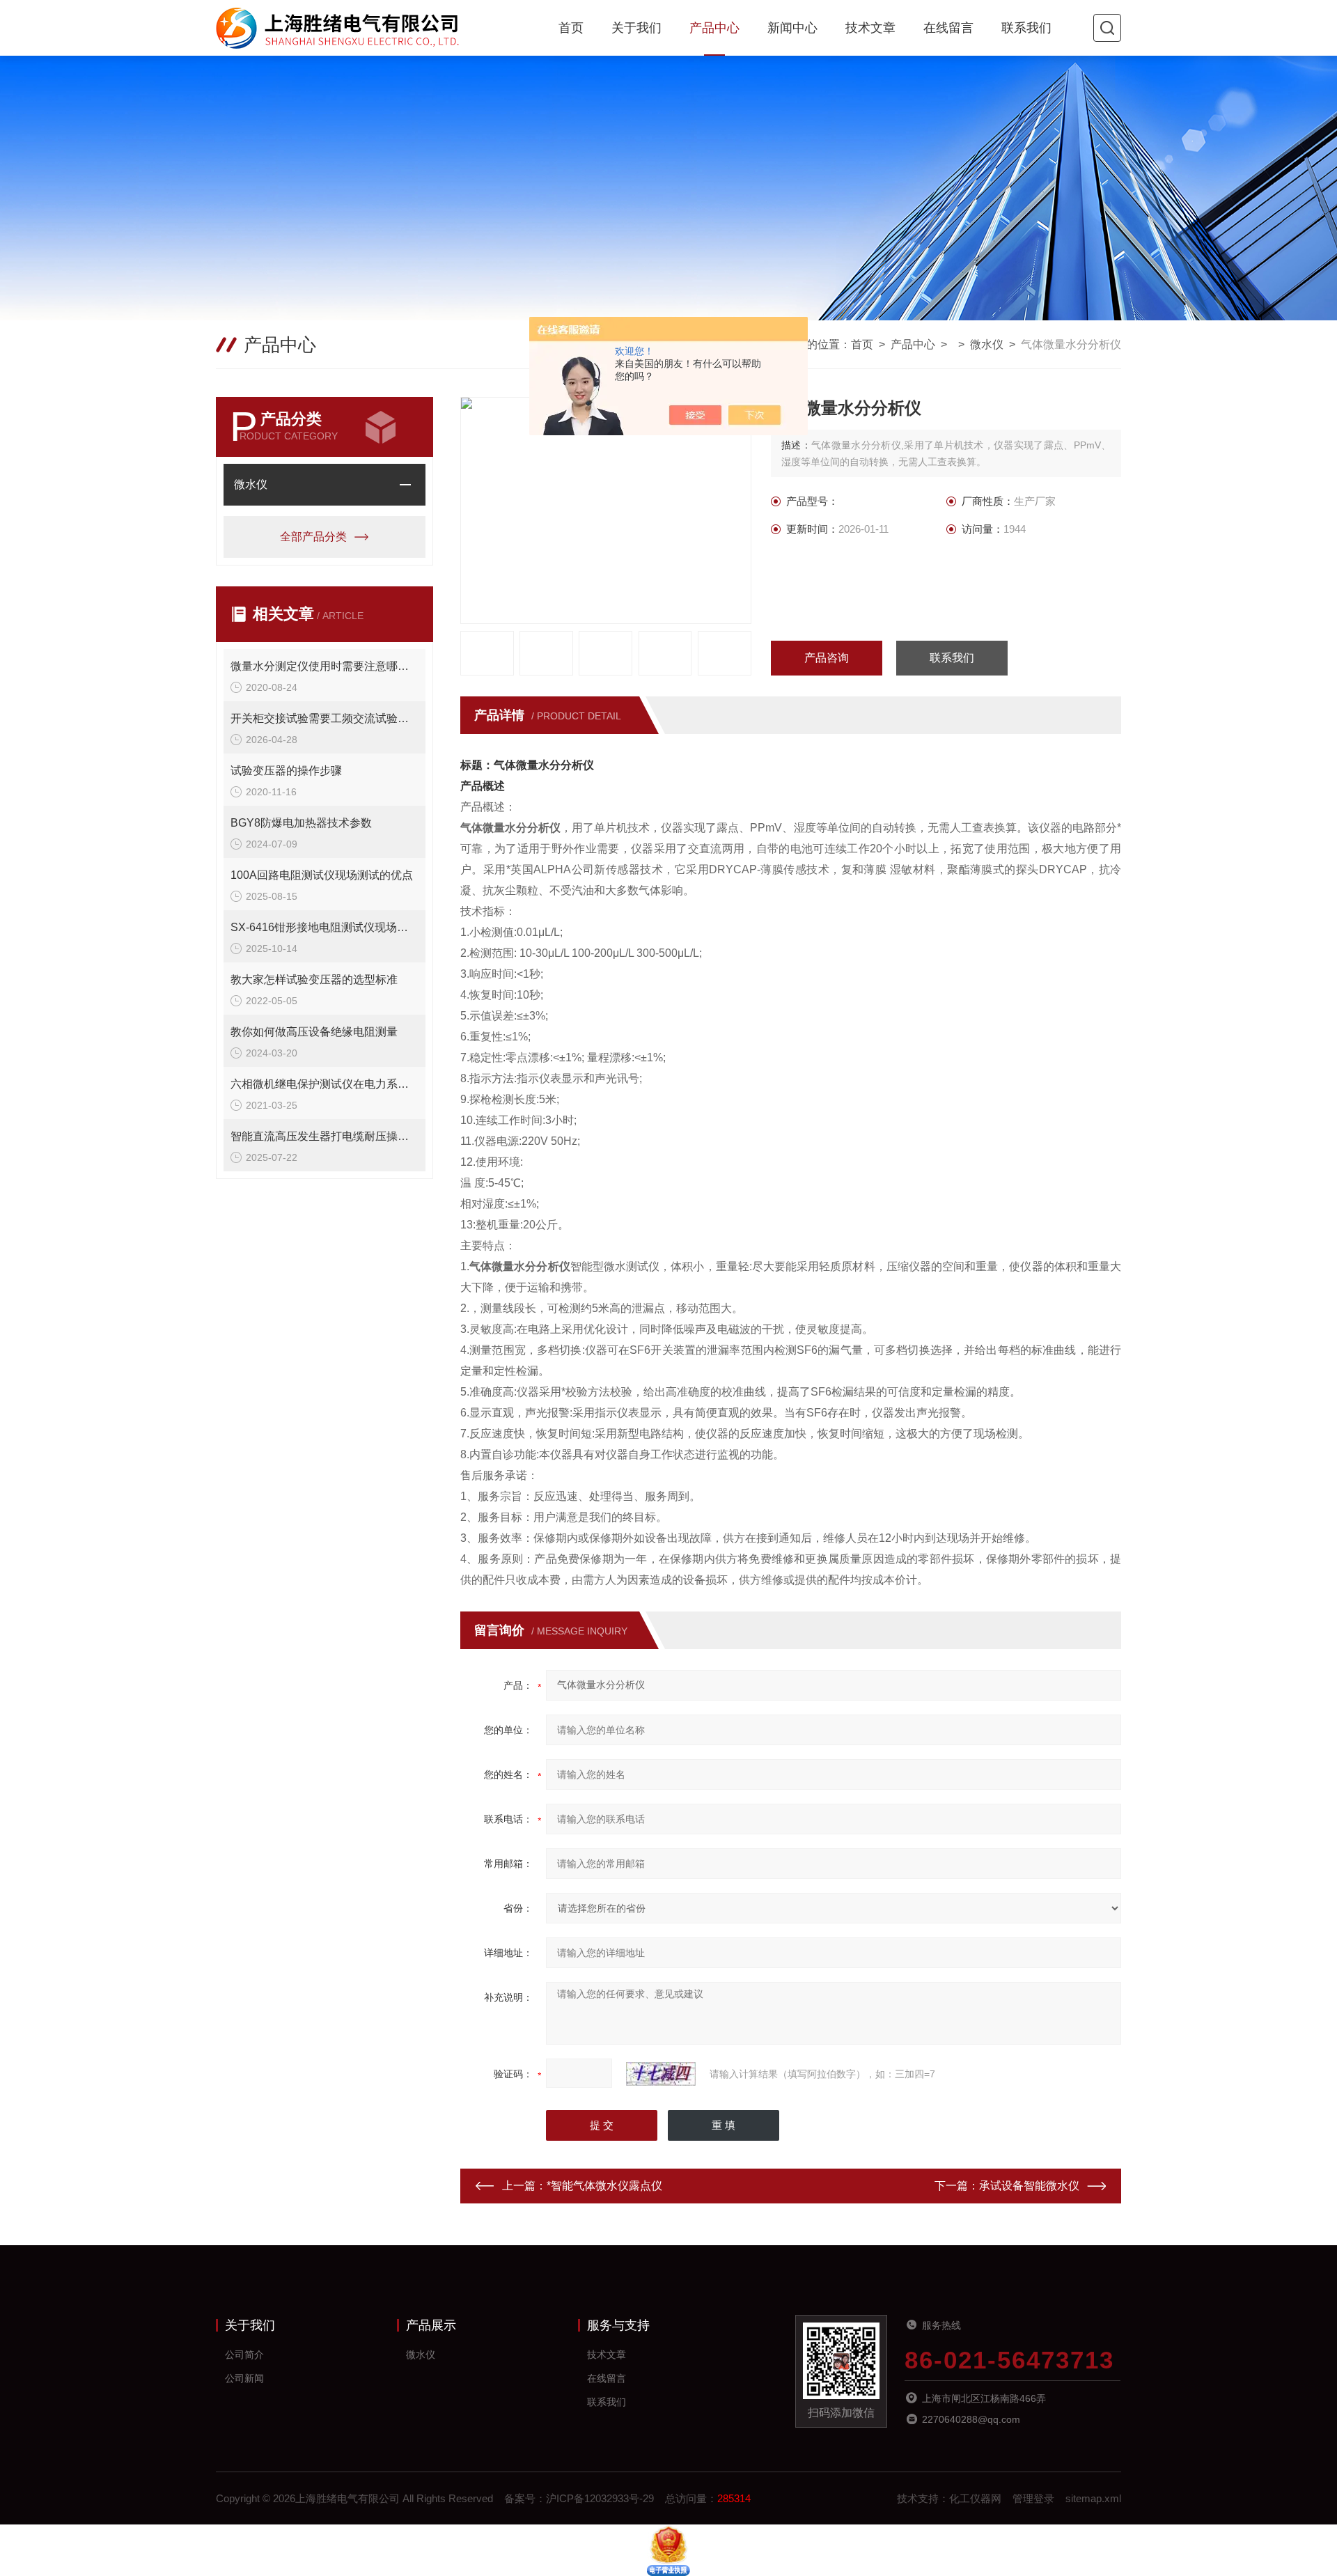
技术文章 (870, 28)
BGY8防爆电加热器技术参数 (301, 823)
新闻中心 (792, 28)
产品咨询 (827, 658)
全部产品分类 (313, 537)
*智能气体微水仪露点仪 (604, 2186)
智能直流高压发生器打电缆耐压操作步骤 (325, 1136)
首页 (571, 28)
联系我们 (1026, 28)
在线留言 (948, 28)
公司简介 (244, 2355)
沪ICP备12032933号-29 (600, 2498)
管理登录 (1033, 2498)
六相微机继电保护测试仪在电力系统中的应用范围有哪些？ (325, 1084)
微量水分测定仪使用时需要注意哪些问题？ (325, 666)
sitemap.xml (1093, 2498)
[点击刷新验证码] (661, 2074)
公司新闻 (244, 2378)
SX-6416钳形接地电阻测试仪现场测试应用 (325, 927)
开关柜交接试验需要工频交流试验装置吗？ (325, 718)
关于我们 (636, 28)
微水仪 (987, 344)
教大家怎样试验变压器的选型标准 (314, 979)
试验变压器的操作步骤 (286, 771)
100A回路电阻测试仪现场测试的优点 (322, 875)
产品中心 (714, 28)
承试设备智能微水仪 (1029, 2186)
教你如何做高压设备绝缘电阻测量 (314, 1032)
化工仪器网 (975, 2498)
